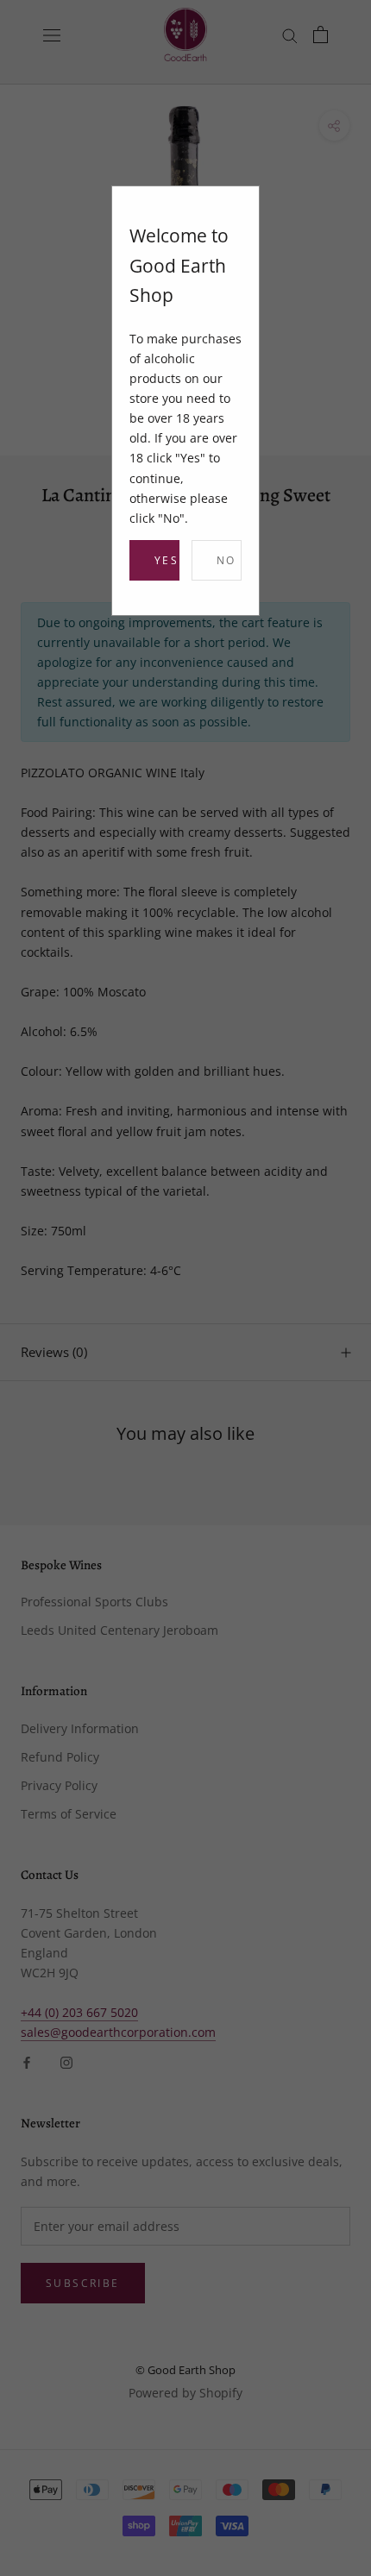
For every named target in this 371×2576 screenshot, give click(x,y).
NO (226, 560)
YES (167, 560)
